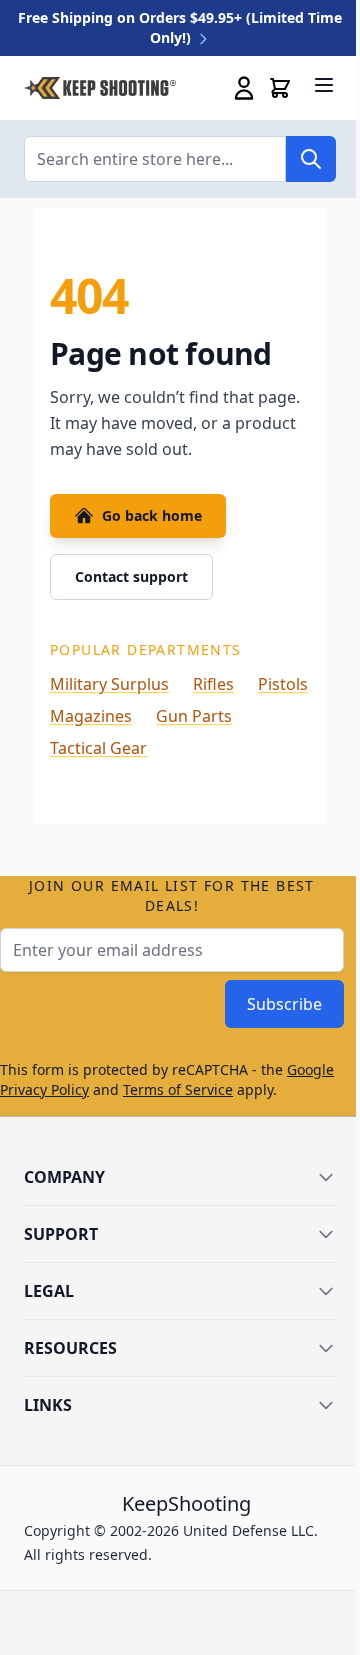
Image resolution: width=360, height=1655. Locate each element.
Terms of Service (178, 1089)
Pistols (283, 684)
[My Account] (244, 88)
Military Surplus (109, 684)
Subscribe (284, 1004)
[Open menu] (324, 85)
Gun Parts (194, 716)
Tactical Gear (98, 748)
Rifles (213, 684)
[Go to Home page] (100, 88)
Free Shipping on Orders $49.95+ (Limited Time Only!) (180, 27)
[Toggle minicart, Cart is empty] (280, 88)
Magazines (91, 716)
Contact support (131, 576)
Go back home (152, 515)
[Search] (311, 159)
